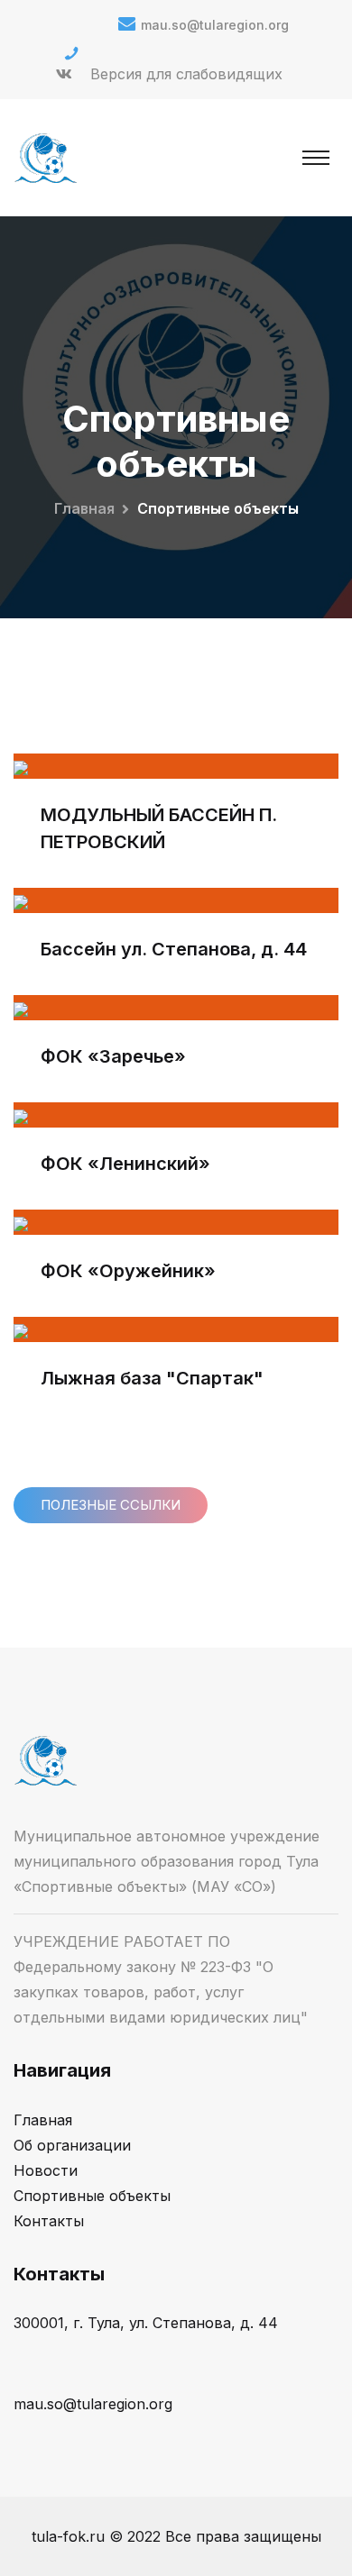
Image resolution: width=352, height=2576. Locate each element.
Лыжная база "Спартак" (152, 1378)
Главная (84, 508)
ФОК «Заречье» (113, 1056)
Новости (46, 2170)
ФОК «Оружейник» (128, 1271)
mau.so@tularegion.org (215, 25)
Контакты (49, 2221)
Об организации (72, 2145)
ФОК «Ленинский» (125, 1164)
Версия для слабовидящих (186, 74)
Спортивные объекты (92, 2196)
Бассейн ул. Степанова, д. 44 (174, 949)
